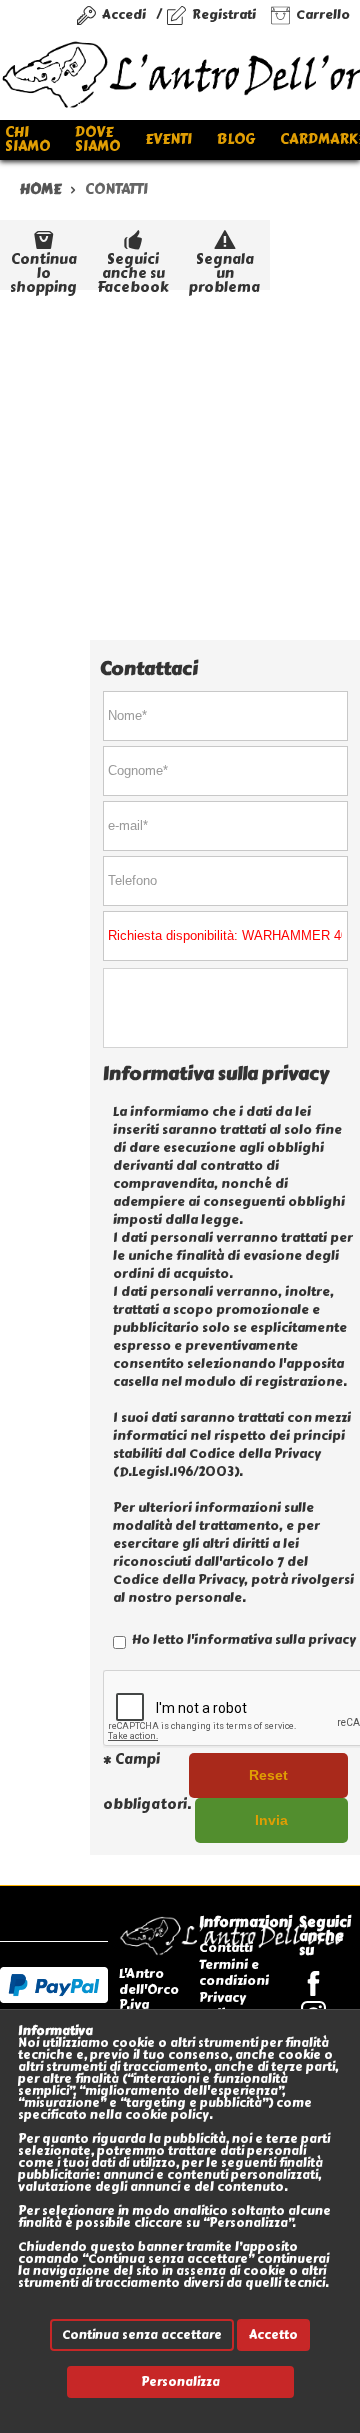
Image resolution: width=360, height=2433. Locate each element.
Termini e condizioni (234, 1972)
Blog (236, 139)
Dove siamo (97, 139)
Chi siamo (27, 139)
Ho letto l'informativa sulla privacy (242, 1639)
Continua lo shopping (43, 269)
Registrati (224, 14)
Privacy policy (222, 2005)
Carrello (323, 14)
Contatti (226, 1947)
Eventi (168, 139)
